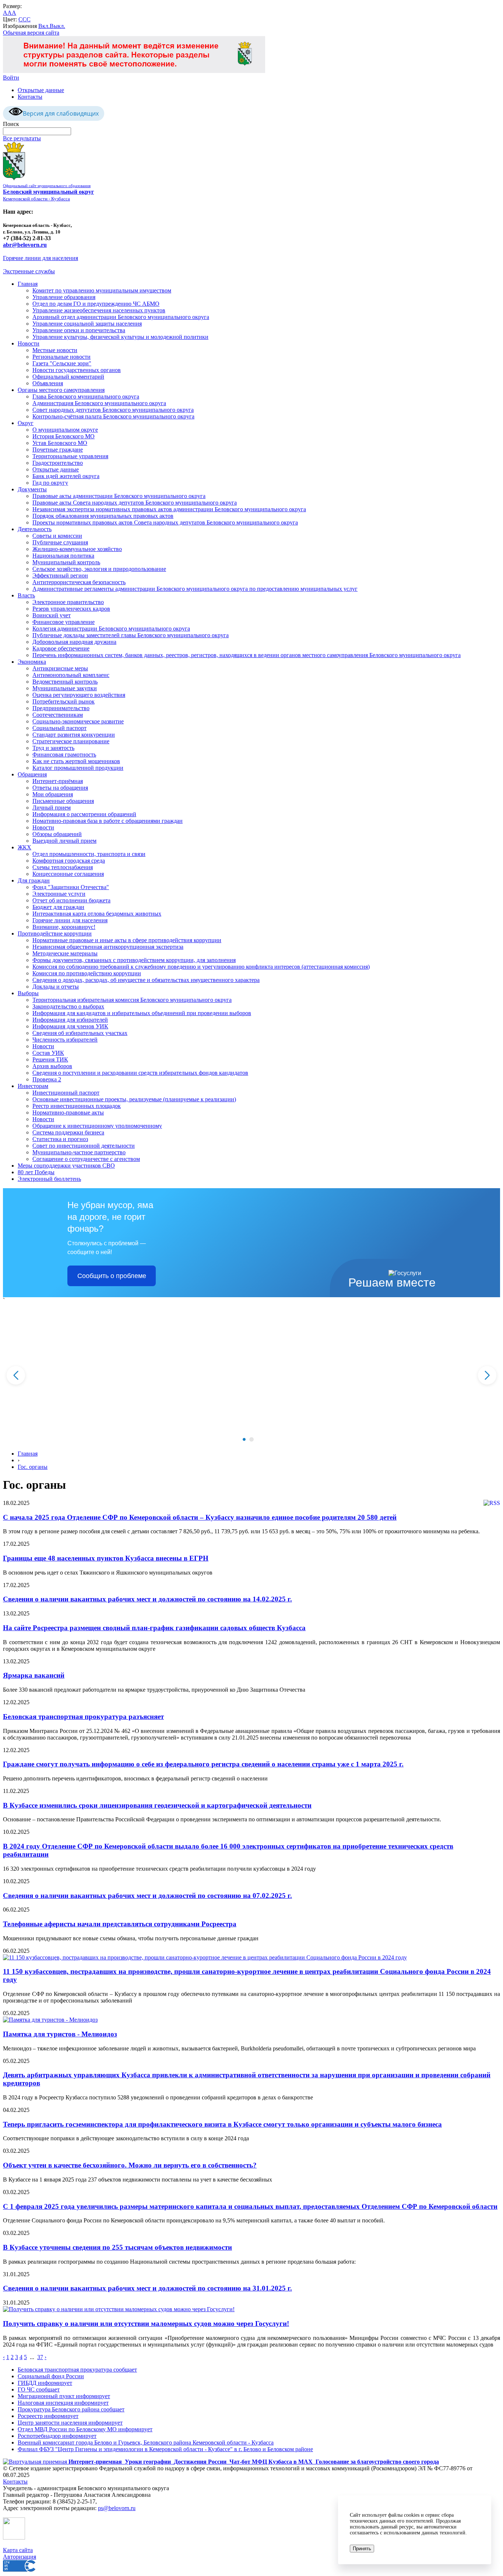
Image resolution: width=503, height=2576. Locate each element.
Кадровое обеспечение (61, 648)
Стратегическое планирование (71, 741)
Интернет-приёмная (58, 781)
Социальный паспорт (59, 728)
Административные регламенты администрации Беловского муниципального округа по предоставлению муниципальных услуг (195, 589)
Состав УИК (48, 1053)
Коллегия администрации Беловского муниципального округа (111, 629)
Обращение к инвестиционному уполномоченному (97, 1126)
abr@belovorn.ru (25, 245)
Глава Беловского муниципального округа (86, 396)
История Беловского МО (64, 436)
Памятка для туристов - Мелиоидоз (60, 2034)
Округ (26, 423)
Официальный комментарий (68, 377)
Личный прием (52, 808)
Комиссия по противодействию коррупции (87, 973)
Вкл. (44, 26)
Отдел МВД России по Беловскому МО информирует (85, 2429)
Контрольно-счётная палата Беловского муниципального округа (113, 416)
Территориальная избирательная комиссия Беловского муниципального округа (132, 1000)
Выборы (28, 993)
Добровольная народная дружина (74, 642)
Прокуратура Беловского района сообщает (71, 2409)
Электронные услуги (59, 894)
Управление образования (64, 297)
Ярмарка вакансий (34, 1675)
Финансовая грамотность (64, 754)
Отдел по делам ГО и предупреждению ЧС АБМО (96, 304)
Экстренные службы (29, 271)
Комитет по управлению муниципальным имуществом (102, 290)
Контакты (30, 97)
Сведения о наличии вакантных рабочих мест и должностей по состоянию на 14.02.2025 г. (147, 1599)
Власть (26, 595)
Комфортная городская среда (69, 861)
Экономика (32, 662)
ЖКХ (24, 847)
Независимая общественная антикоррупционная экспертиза (108, 947)
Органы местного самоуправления (61, 390)
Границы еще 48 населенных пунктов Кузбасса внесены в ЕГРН (106, 1558)
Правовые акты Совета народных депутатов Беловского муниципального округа (135, 503)
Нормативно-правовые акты (68, 1112)
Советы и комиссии (57, 536)
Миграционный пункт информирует (64, 2396)
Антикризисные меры (60, 668)
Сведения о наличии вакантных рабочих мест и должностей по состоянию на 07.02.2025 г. (147, 1896)
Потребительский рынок (64, 701)
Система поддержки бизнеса (68, 1132)
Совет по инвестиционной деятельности (84, 1146)
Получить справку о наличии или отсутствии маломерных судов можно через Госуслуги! (146, 2324)
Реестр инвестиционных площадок (77, 1106)
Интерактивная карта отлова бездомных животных (97, 914)
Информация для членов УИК (70, 1026)
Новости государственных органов (77, 370)
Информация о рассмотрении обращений (84, 814)
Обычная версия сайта (31, 33)
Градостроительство (58, 463)
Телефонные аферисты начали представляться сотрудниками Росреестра (120, 1924)
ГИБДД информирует (45, 2383)
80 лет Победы (36, 1172)
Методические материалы (65, 953)
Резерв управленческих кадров (71, 609)
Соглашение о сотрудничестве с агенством (86, 1159)
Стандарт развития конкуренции (74, 735)
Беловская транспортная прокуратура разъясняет (83, 1717)
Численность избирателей (65, 1040)
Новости (29, 343)
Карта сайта (18, 2550)
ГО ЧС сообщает (39, 2389)
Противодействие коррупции (55, 933)
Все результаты (22, 138)
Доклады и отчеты (56, 987)
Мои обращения (53, 794)
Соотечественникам (58, 715)
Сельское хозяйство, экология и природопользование (99, 569)
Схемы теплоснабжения (63, 867)
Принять (362, 2549)
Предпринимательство (61, 708)
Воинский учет (52, 615)
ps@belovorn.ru (117, 2508)
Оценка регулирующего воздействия (79, 695)
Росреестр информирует (48, 2416)
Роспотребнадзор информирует (57, 2436)
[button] (244, 1439)
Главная (28, 284)
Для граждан (34, 880)
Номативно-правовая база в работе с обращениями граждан (108, 821)
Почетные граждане (58, 450)
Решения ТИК (50, 1059)
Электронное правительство (68, 602)
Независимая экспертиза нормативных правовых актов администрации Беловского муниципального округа (169, 509)
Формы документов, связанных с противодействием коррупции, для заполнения (134, 960)
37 (40, 2357)
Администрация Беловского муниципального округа (99, 403)
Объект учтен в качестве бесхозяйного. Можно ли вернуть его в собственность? (130, 2165)
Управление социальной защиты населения (87, 324)
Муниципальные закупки (65, 688)
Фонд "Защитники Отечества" (71, 887)
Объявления (48, 383)
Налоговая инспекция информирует (63, 2403)
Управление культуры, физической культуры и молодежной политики (120, 337)
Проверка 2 (47, 1079)
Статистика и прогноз (60, 1139)
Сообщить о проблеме (112, 1276)
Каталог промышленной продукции (78, 768)
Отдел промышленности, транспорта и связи (89, 854)
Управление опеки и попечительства (79, 330)
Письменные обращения (63, 801)
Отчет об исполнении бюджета (71, 900)
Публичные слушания (60, 542)
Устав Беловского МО (60, 443)
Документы (32, 489)
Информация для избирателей (70, 1020)
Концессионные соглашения (68, 874)
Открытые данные (41, 90)
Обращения (32, 774)
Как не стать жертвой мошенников (76, 761)
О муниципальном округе (65, 430)
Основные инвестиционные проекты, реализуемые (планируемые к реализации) (134, 1099)
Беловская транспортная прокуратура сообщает (77, 2370)
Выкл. (57, 26)
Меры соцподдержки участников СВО (66, 1166)
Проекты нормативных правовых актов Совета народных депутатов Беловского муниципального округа (165, 522)
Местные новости (55, 350)
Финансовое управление (64, 622)
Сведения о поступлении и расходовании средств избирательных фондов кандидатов (140, 1073)
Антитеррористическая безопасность (79, 582)
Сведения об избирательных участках (80, 1033)
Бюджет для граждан (58, 907)
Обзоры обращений (57, 834)
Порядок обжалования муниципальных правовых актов (103, 516)
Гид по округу (50, 483)
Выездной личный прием (64, 841)
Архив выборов (52, 1066)
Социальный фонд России (51, 2376)
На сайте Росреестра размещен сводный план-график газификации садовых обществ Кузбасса (154, 1628)
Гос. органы (33, 1467)
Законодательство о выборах (68, 1006)
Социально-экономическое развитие (78, 721)
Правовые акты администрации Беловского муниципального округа (119, 496)
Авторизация (20, 2557)
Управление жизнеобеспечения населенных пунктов (99, 310)
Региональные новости (61, 357)
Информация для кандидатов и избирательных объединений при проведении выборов (142, 1013)
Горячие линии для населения (41, 258)
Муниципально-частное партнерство (79, 1152)
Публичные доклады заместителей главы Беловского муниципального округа (131, 635)
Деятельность (35, 529)
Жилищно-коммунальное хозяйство (77, 549)
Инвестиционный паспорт (66, 1093)
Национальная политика (63, 556)
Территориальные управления (70, 456)
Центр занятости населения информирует (70, 2423)
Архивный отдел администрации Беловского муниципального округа (121, 317)
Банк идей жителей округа (66, 476)
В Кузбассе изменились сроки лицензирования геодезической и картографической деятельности (157, 1805)
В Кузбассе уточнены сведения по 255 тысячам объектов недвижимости (117, 2247)
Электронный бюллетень (49, 1179)
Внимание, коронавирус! (64, 927)
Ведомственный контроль (65, 682)
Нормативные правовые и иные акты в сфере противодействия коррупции (127, 940)
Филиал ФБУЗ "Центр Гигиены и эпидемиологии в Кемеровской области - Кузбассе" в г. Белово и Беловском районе (165, 2449)
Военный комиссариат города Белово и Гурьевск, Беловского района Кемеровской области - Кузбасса (146, 2442)
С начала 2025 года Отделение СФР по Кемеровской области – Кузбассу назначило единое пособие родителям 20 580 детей (200, 1517)
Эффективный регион (60, 575)
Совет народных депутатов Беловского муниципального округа (113, 410)
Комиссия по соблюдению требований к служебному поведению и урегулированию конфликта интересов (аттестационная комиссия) (201, 967)
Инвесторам (33, 1086)
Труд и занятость (53, 748)
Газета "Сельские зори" (62, 363)
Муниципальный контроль (66, 562)
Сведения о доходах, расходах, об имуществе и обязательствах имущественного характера (146, 980)
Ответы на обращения (60, 788)
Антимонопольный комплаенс (71, 675)
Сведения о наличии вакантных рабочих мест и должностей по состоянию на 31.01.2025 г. (147, 2288)
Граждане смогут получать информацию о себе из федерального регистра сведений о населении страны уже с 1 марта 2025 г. (203, 1764)
